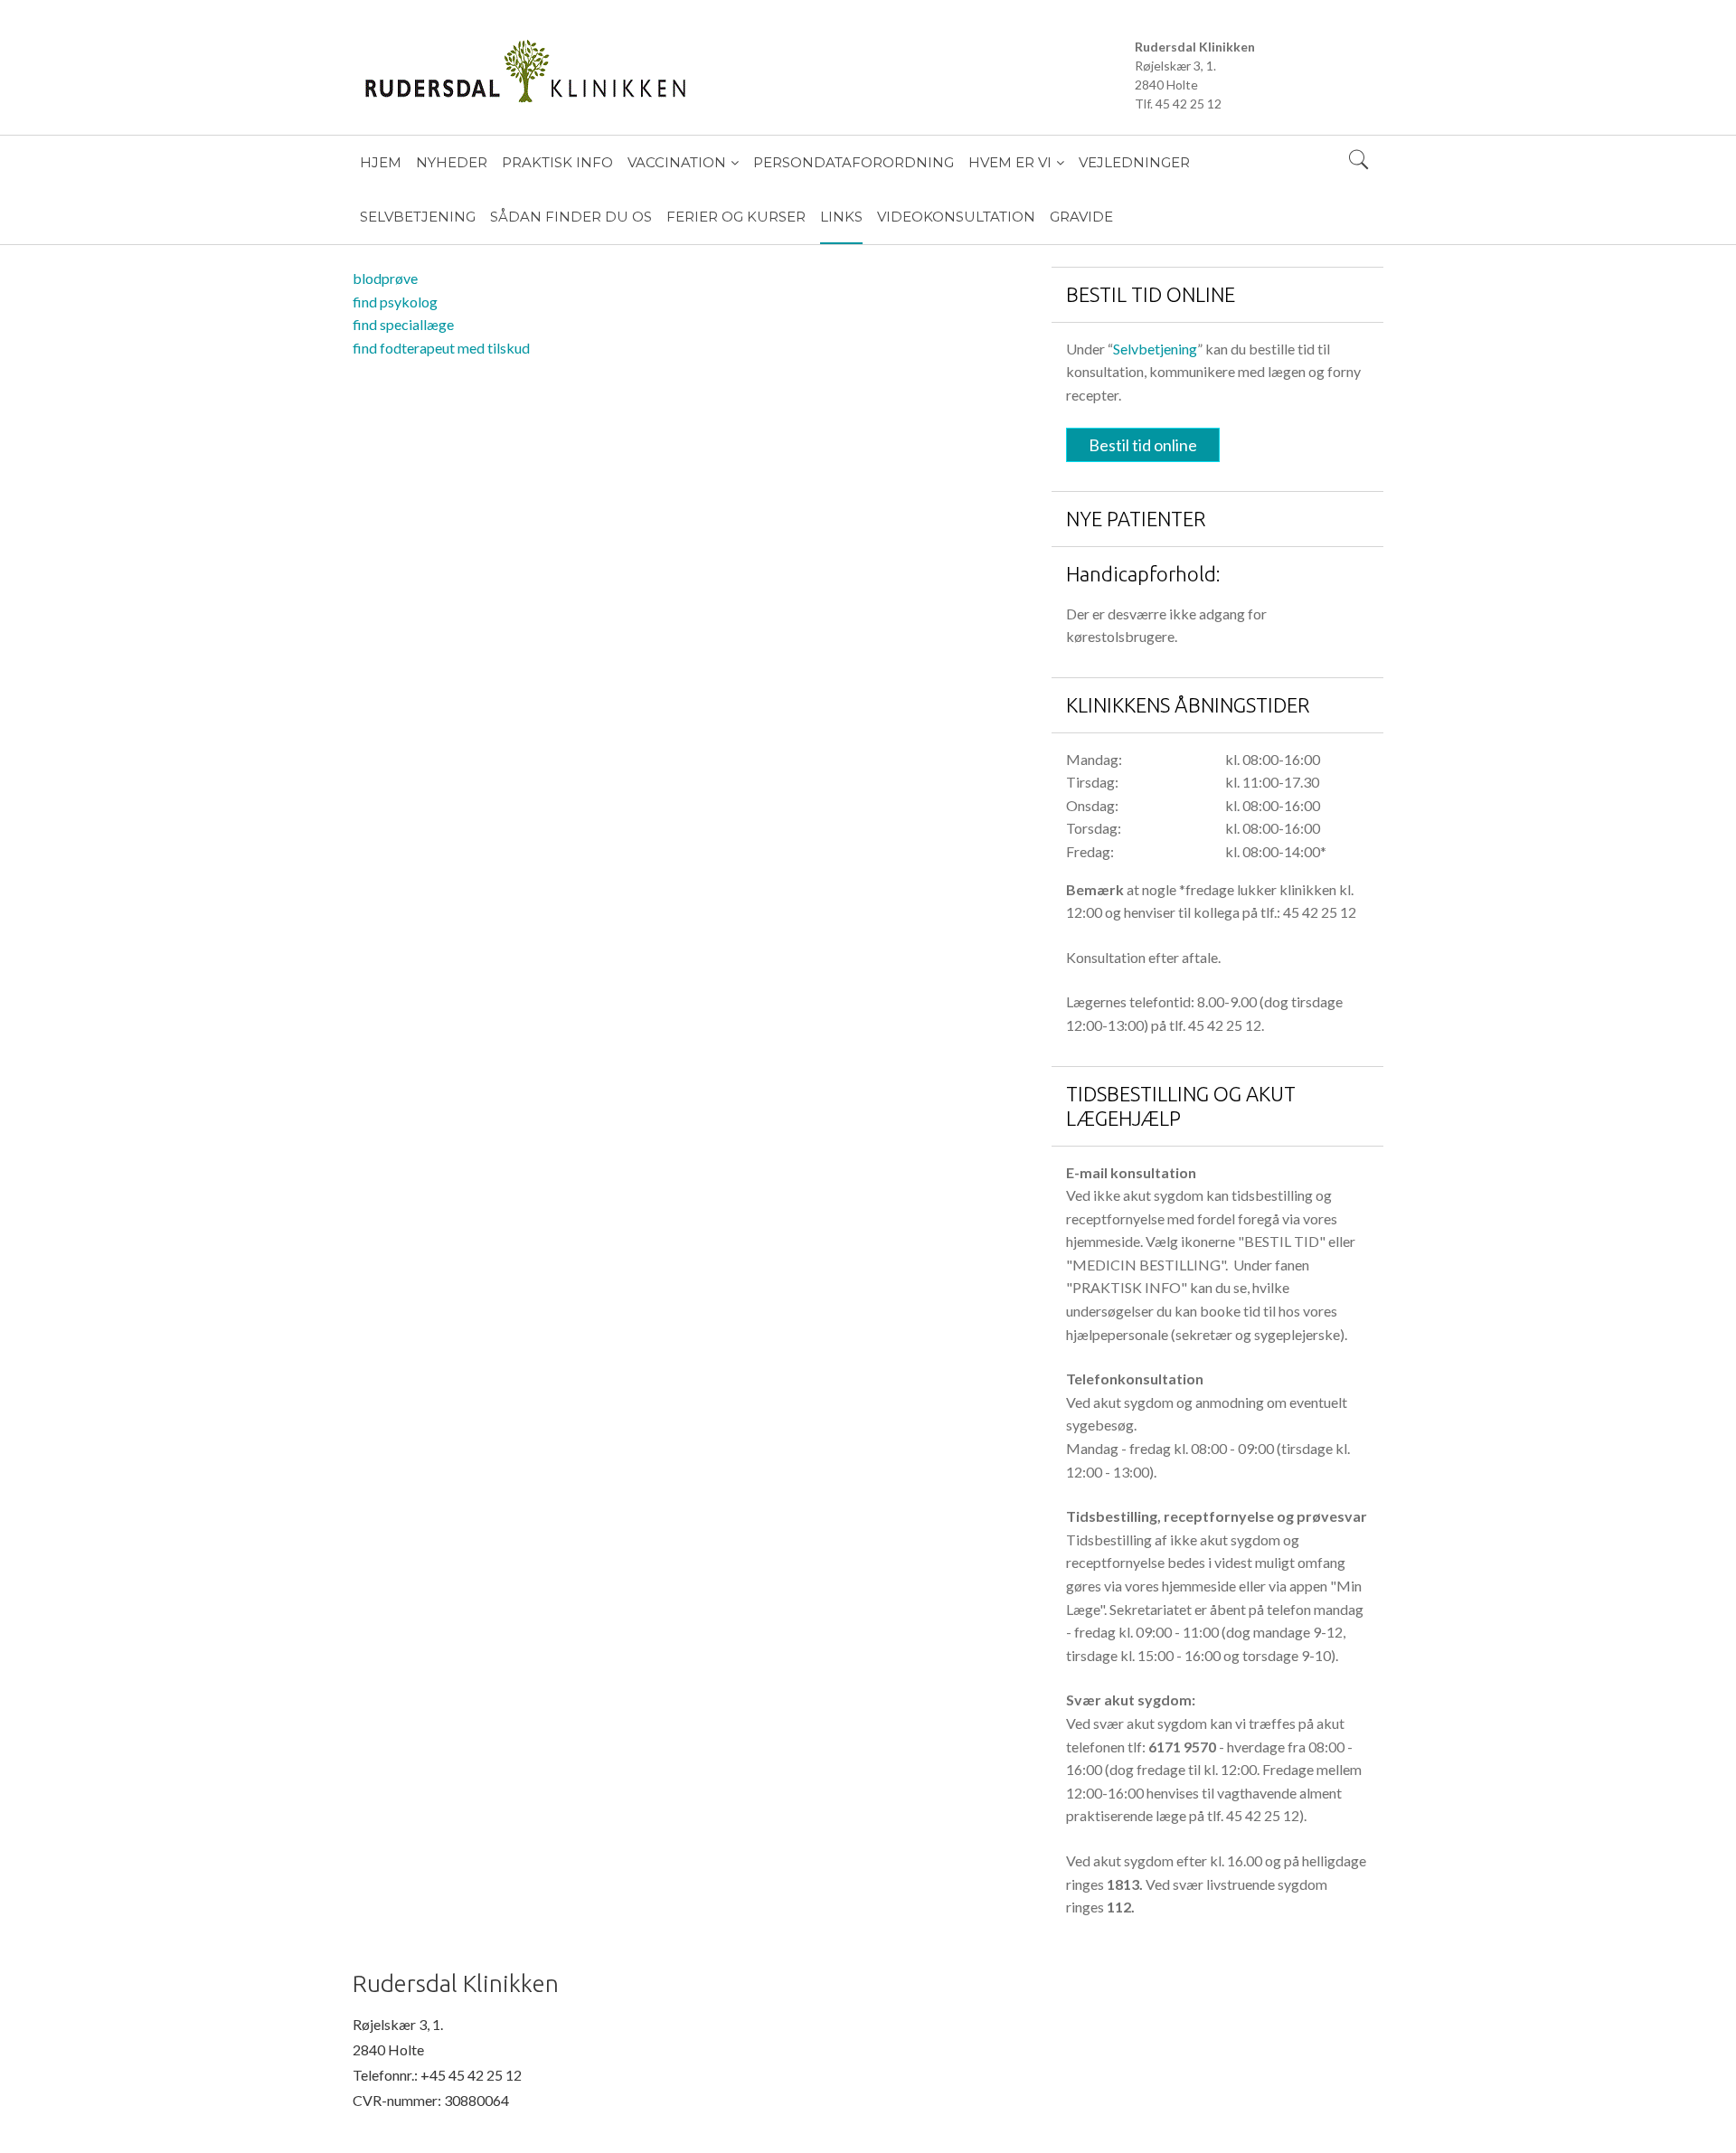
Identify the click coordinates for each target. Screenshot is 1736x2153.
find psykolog (395, 302)
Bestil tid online (1143, 445)
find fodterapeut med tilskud (441, 348)
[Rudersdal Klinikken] (739, 71)
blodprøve (385, 278)
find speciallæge (403, 324)
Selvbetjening (1155, 349)
